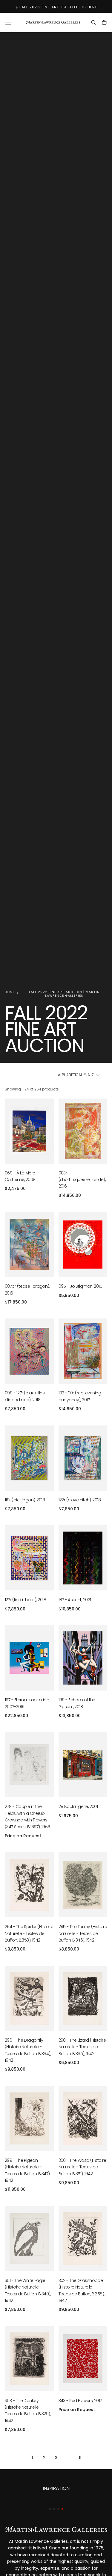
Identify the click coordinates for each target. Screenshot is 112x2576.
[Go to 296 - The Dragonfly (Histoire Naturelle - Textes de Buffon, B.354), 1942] (29, 1998)
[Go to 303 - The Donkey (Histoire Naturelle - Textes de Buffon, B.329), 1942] (29, 2359)
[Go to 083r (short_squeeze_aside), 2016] (83, 1131)
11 (80, 2458)
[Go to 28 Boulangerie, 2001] (83, 1765)
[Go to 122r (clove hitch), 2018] (83, 1458)
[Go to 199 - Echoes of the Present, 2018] (83, 1658)
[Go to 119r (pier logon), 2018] (29, 1458)
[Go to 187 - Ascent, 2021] (83, 1558)
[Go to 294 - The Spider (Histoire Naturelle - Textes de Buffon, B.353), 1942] (29, 1885)
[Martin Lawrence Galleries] (56, 2529)
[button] (8, 22)
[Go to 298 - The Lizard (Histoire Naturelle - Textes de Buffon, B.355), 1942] (83, 1998)
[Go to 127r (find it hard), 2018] (29, 1558)
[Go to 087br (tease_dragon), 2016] (29, 1244)
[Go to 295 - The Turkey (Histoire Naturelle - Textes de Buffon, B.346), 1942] (83, 1885)
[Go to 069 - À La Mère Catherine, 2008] (29, 1131)
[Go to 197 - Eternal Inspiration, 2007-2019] (29, 1658)
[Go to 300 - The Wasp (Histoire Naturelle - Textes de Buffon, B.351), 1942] (83, 2118)
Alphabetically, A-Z (76, 1075)
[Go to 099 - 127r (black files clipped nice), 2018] (29, 1351)
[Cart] (104, 23)
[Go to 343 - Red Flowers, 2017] (83, 2359)
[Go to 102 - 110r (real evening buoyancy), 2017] (83, 1351)
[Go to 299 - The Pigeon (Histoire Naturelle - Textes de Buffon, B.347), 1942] (29, 2118)
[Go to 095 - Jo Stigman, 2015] (83, 1244)
